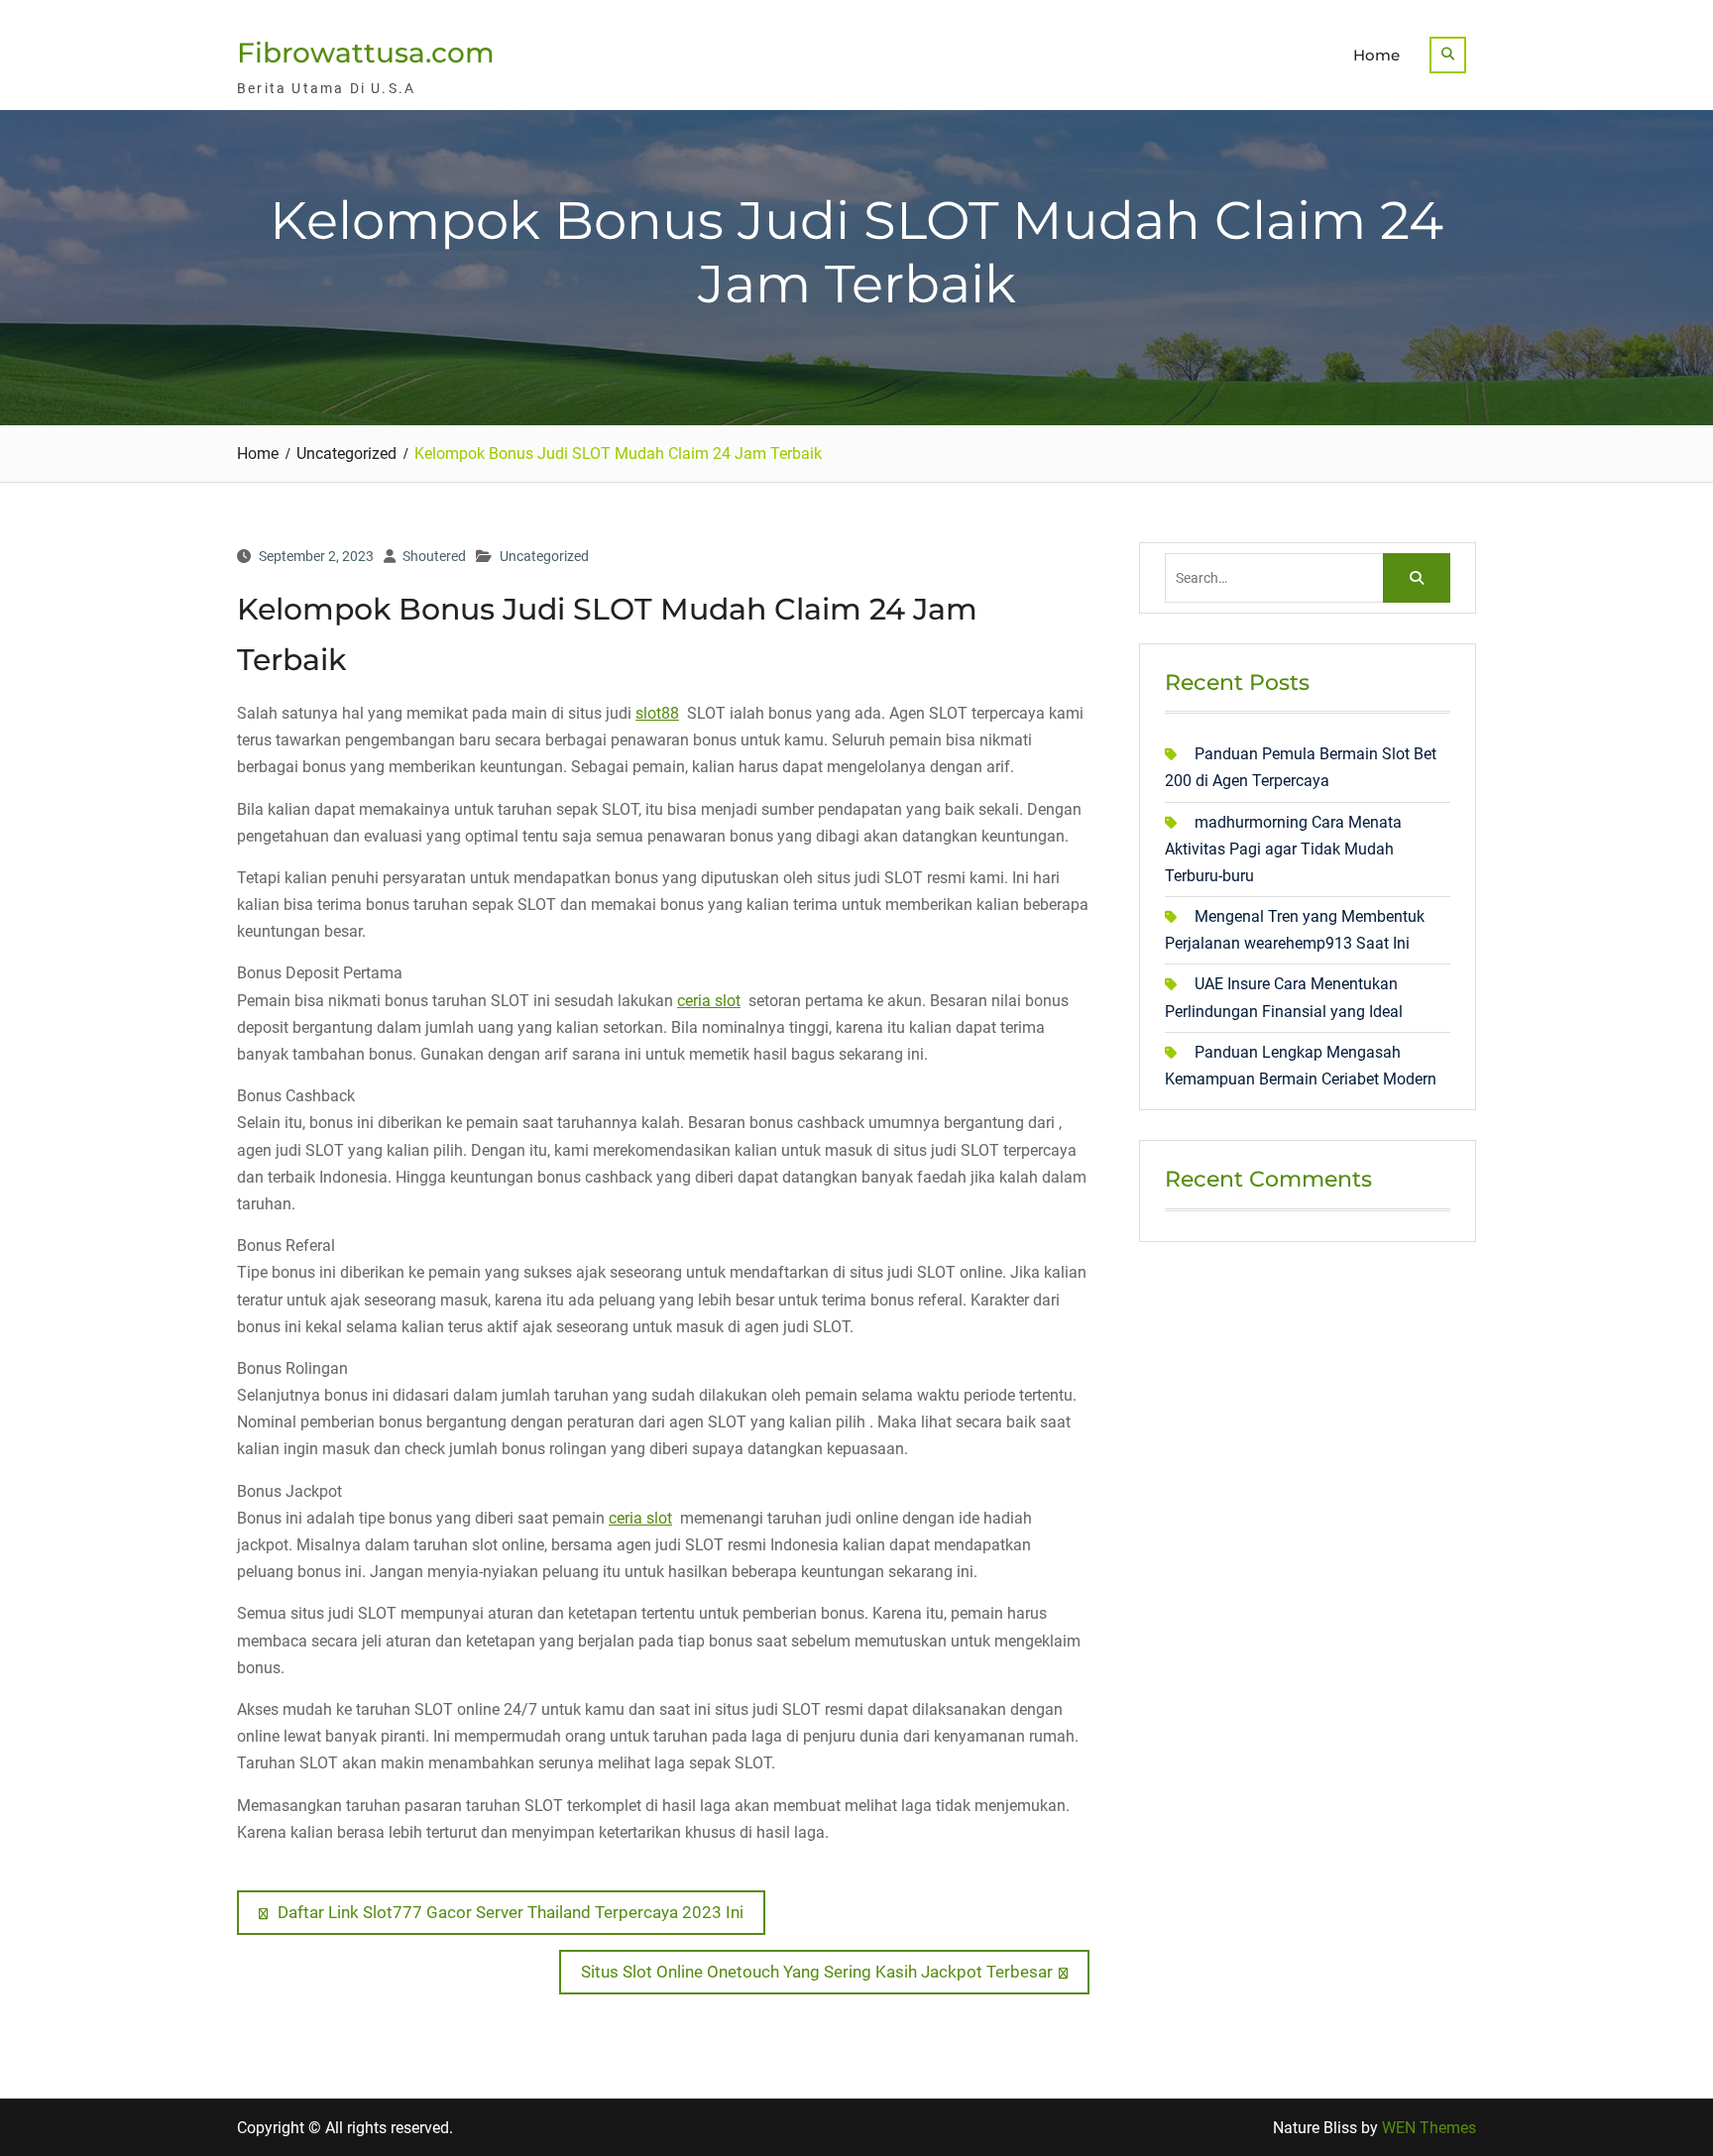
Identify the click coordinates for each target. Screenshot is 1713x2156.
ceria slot (709, 1001)
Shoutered (434, 556)
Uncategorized (544, 556)
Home (1376, 55)
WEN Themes (1429, 2128)
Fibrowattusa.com (366, 53)
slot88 (657, 713)
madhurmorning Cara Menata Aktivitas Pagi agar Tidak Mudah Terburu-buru (1283, 849)
